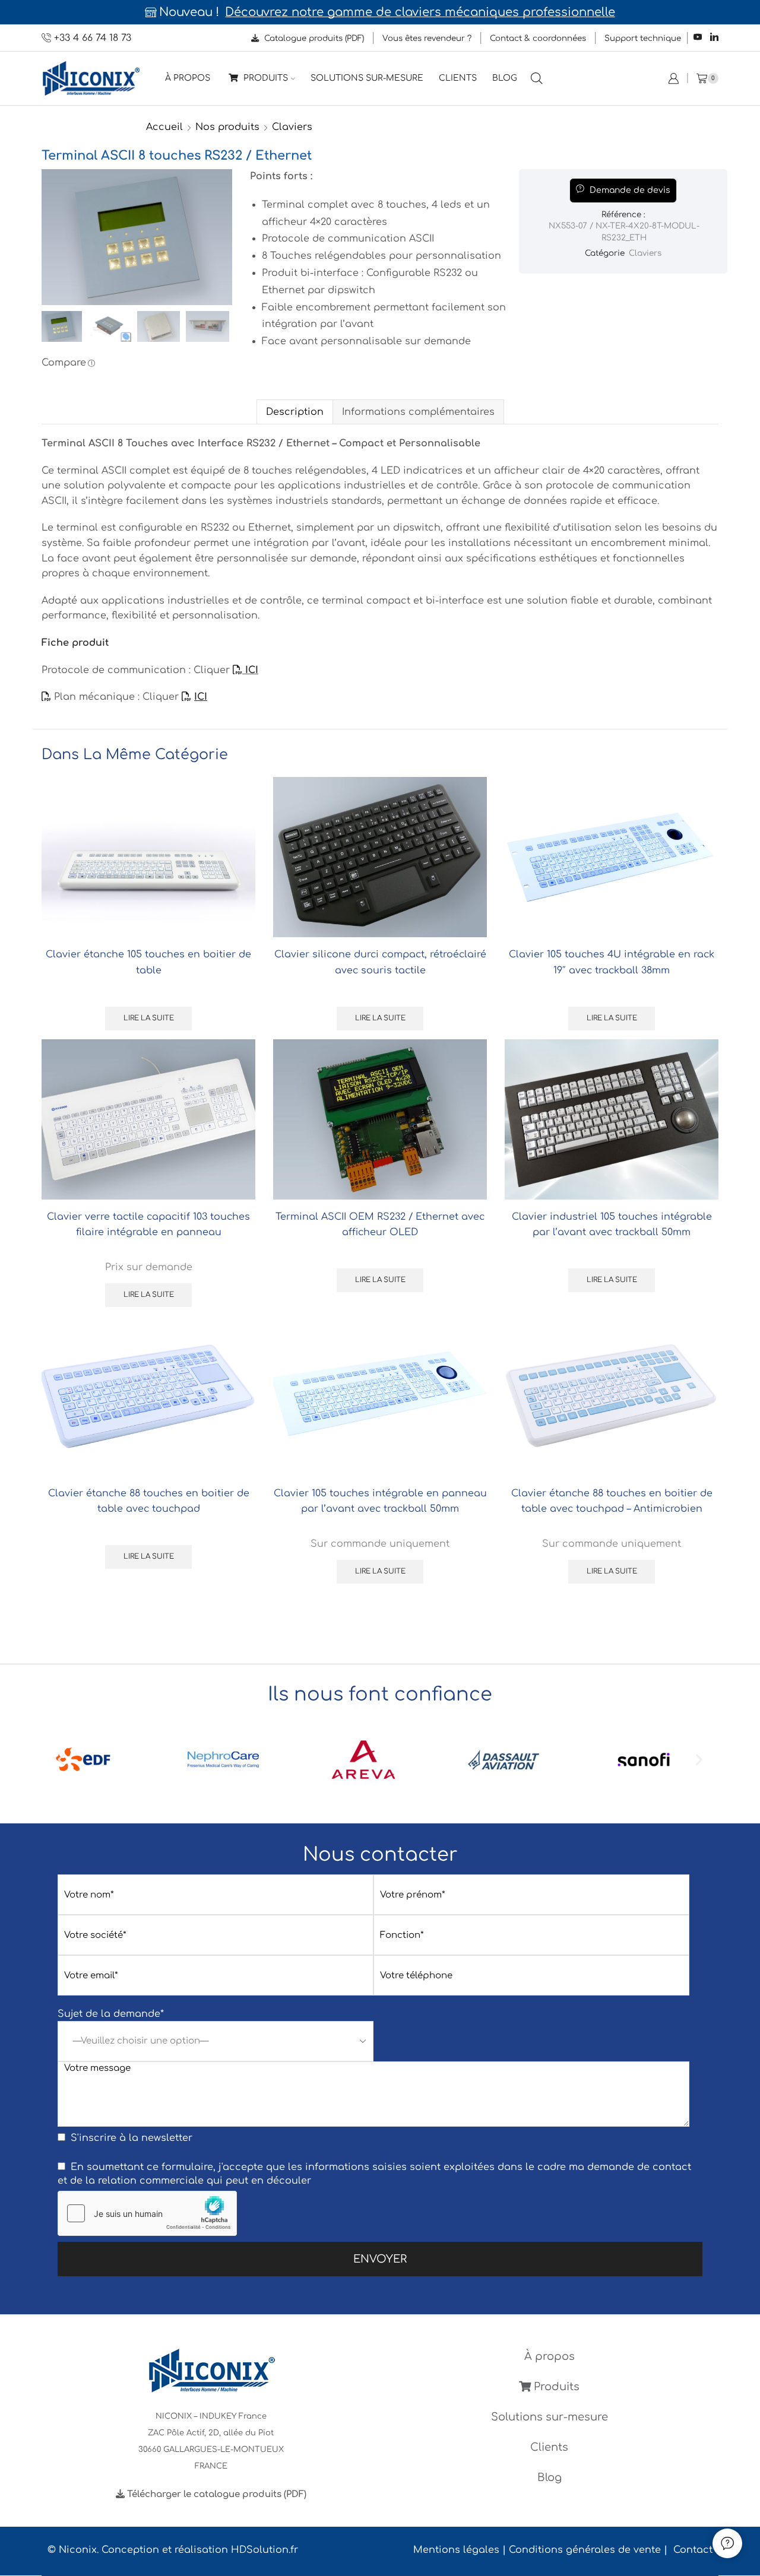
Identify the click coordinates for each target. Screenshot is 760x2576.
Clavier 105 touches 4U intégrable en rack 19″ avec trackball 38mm (612, 962)
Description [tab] (295, 412)
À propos (188, 78)
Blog (505, 78)
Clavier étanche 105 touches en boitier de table (148, 962)
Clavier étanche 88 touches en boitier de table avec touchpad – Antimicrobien (612, 1501)
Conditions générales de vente (585, 2550)
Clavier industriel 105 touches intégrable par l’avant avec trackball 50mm (612, 1224)
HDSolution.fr (265, 2550)
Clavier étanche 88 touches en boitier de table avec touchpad (149, 1501)
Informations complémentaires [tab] (418, 412)
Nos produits (227, 127)
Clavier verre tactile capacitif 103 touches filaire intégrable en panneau (148, 1224)
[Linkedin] (714, 38)
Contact (693, 2550)
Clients (458, 78)
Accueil (164, 127)
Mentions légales (456, 2550)
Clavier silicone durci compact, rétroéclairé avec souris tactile (380, 962)
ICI (250, 670)
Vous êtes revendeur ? (427, 38)
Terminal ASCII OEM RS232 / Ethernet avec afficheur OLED (380, 1224)
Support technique (643, 38)
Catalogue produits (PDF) (313, 38)
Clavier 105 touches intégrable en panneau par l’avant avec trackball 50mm (380, 1501)
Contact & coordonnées (538, 38)
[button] (61, 1760)
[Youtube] (698, 38)
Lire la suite (149, 1018)
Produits (265, 78)
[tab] (294, 412)
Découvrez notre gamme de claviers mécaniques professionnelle (420, 12)
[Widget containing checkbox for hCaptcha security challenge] (147, 2213)
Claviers (292, 127)
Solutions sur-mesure (367, 78)
